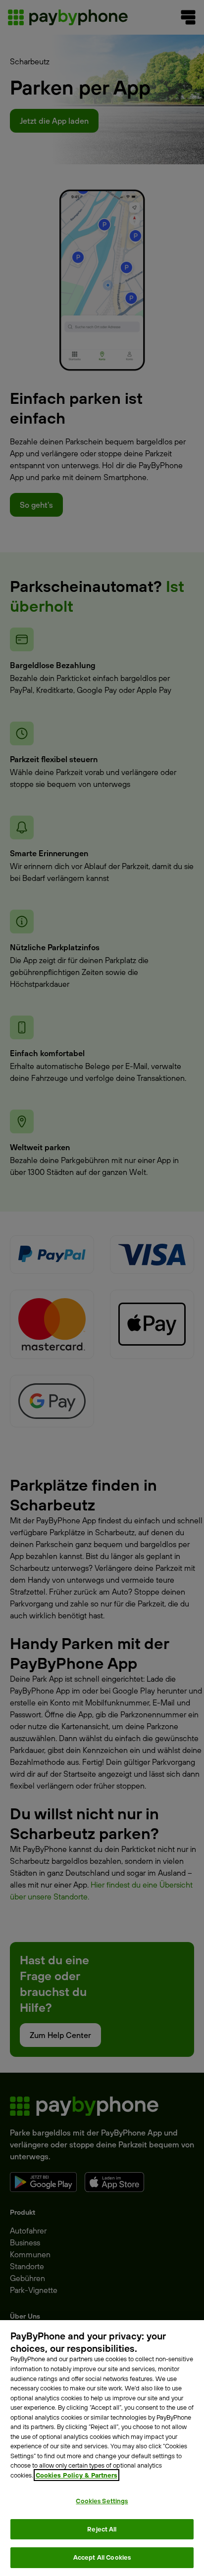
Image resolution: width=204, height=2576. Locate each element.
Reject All (102, 2529)
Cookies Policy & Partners (76, 2475)
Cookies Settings (102, 2501)
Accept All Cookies (102, 2557)
